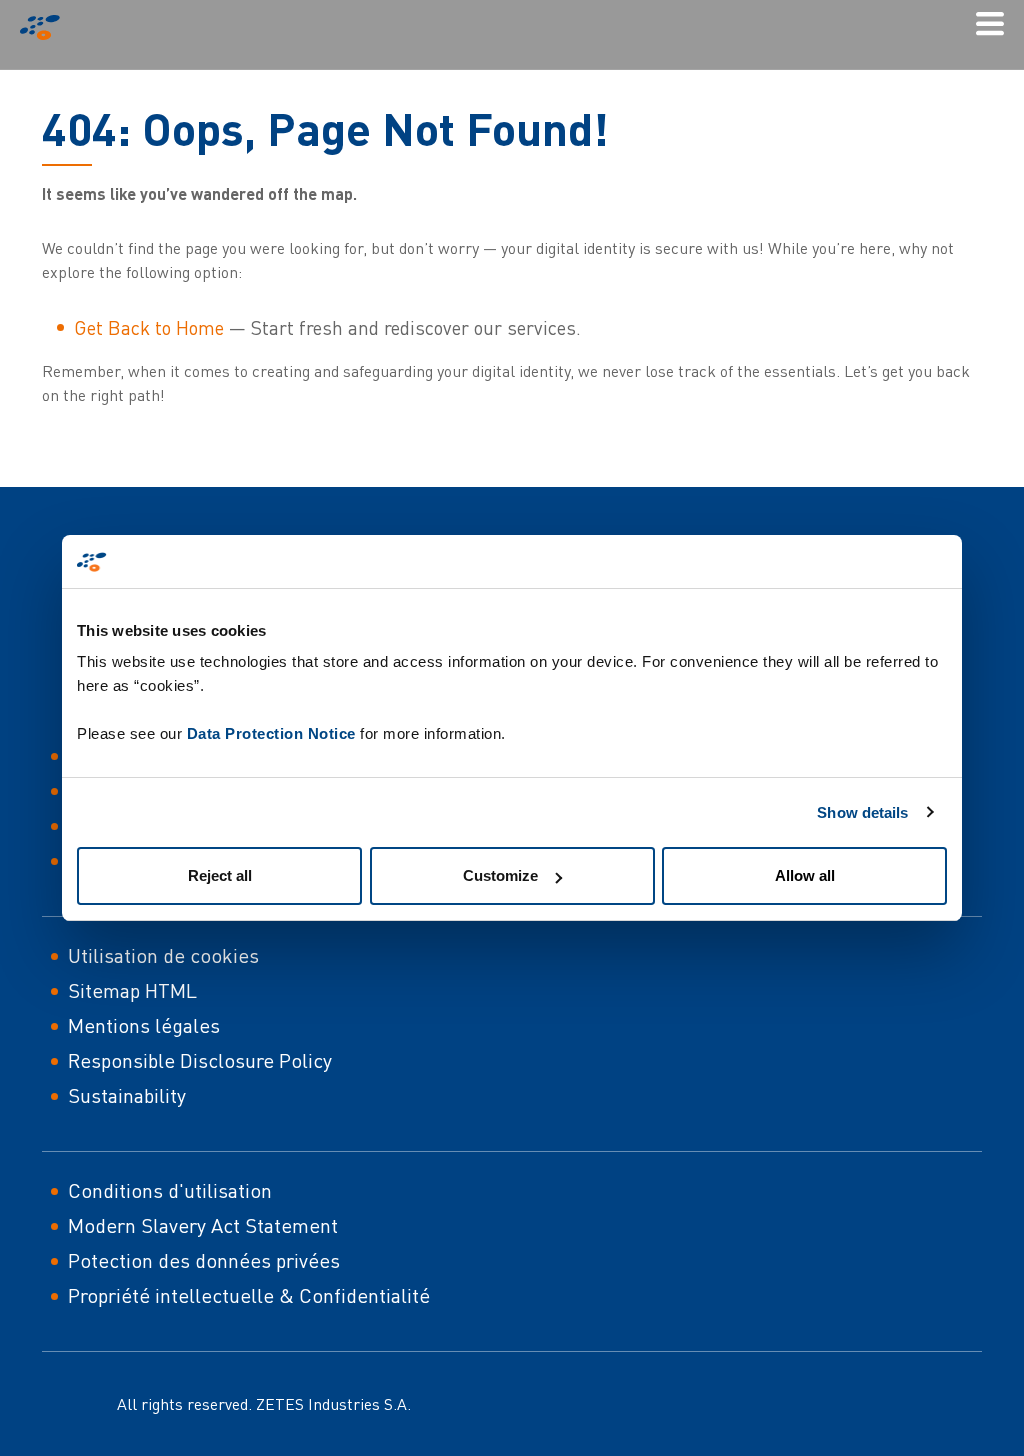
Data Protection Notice (271, 733)
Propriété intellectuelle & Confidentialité (249, 1295)
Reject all (220, 875)
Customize (500, 875)
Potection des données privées (204, 1260)
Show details (862, 812)
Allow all (805, 875)
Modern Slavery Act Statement (203, 1225)
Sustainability (127, 1095)
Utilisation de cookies (163, 955)
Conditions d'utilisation (170, 1190)
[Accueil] (48, 27)
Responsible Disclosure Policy (200, 1060)
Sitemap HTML (132, 990)
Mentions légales (144, 1025)
